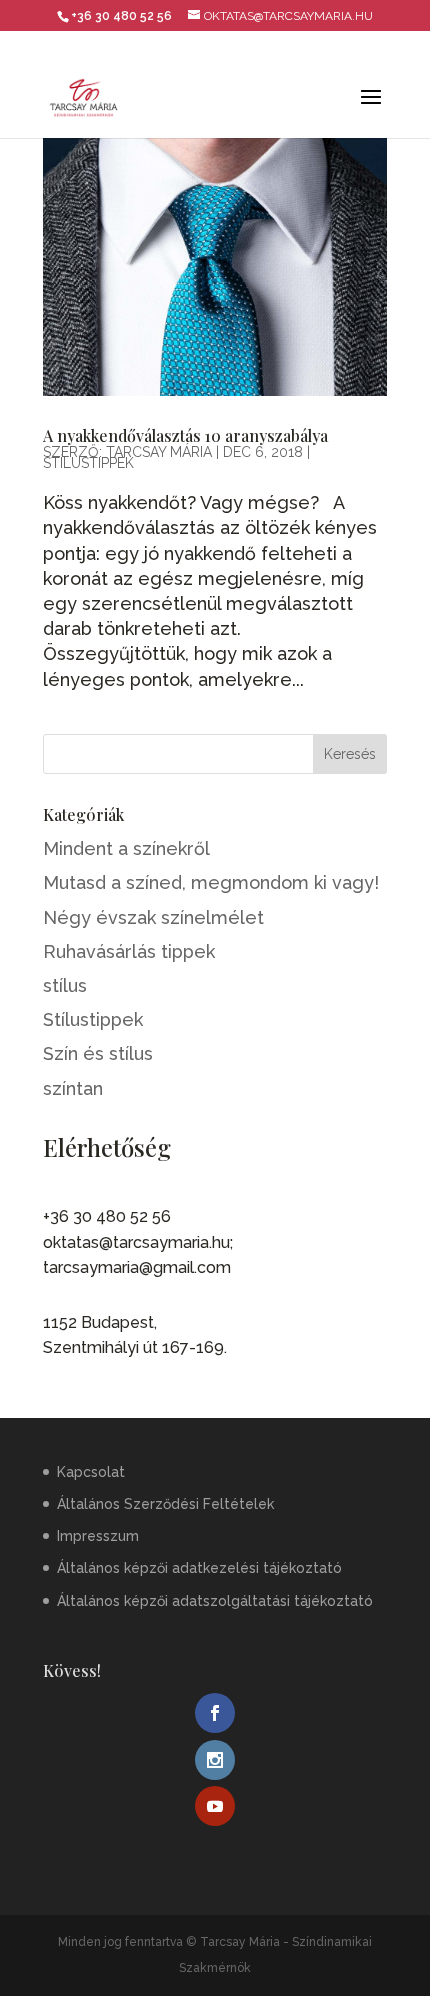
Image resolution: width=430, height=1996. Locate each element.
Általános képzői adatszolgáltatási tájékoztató (215, 1601)
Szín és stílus (98, 1053)
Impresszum (98, 1536)
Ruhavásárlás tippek (129, 951)
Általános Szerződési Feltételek (165, 1504)
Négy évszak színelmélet (153, 917)
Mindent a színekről (126, 848)
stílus (65, 985)
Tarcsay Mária (159, 452)
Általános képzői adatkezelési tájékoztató (199, 1568)
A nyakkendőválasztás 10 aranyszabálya (185, 435)
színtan (73, 1088)
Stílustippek (88, 463)
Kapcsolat (91, 1472)
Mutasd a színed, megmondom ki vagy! (211, 882)
